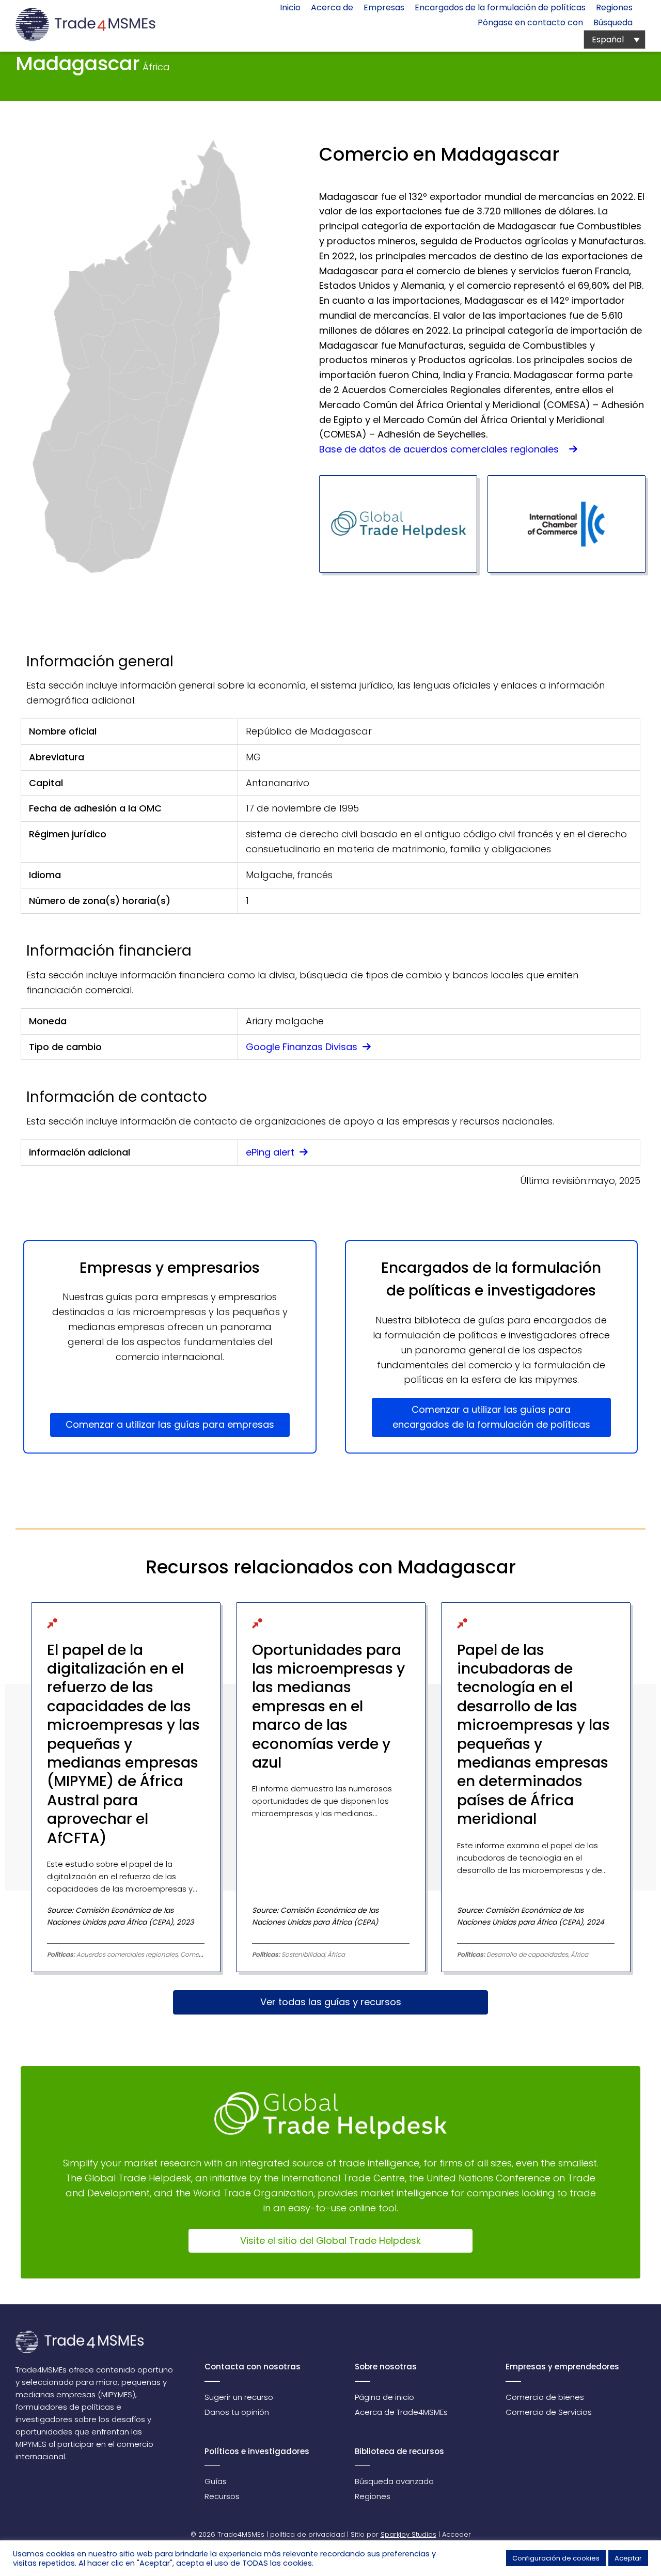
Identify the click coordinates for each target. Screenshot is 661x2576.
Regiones (373, 2496)
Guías (216, 2481)
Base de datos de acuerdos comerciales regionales (443, 449)
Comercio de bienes (545, 2397)
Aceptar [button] (628, 2558)
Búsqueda (613, 22)
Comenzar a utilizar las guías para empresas (170, 1424)
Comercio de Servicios (549, 2412)
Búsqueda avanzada (394, 2481)
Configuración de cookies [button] (556, 2558)
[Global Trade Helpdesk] (398, 524)
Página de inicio (384, 2397)
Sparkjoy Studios (408, 2534)
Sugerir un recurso (239, 2397)
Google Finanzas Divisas (303, 1047)
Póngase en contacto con (530, 22)
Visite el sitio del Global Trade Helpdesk (330, 2241)
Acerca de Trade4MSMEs (401, 2412)
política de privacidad (308, 2534)
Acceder (457, 2534)
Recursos (222, 2496)
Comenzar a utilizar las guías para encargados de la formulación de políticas (491, 1417)
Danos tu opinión (237, 2412)
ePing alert (271, 1152)
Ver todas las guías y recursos (331, 2002)
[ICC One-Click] (566, 524)
